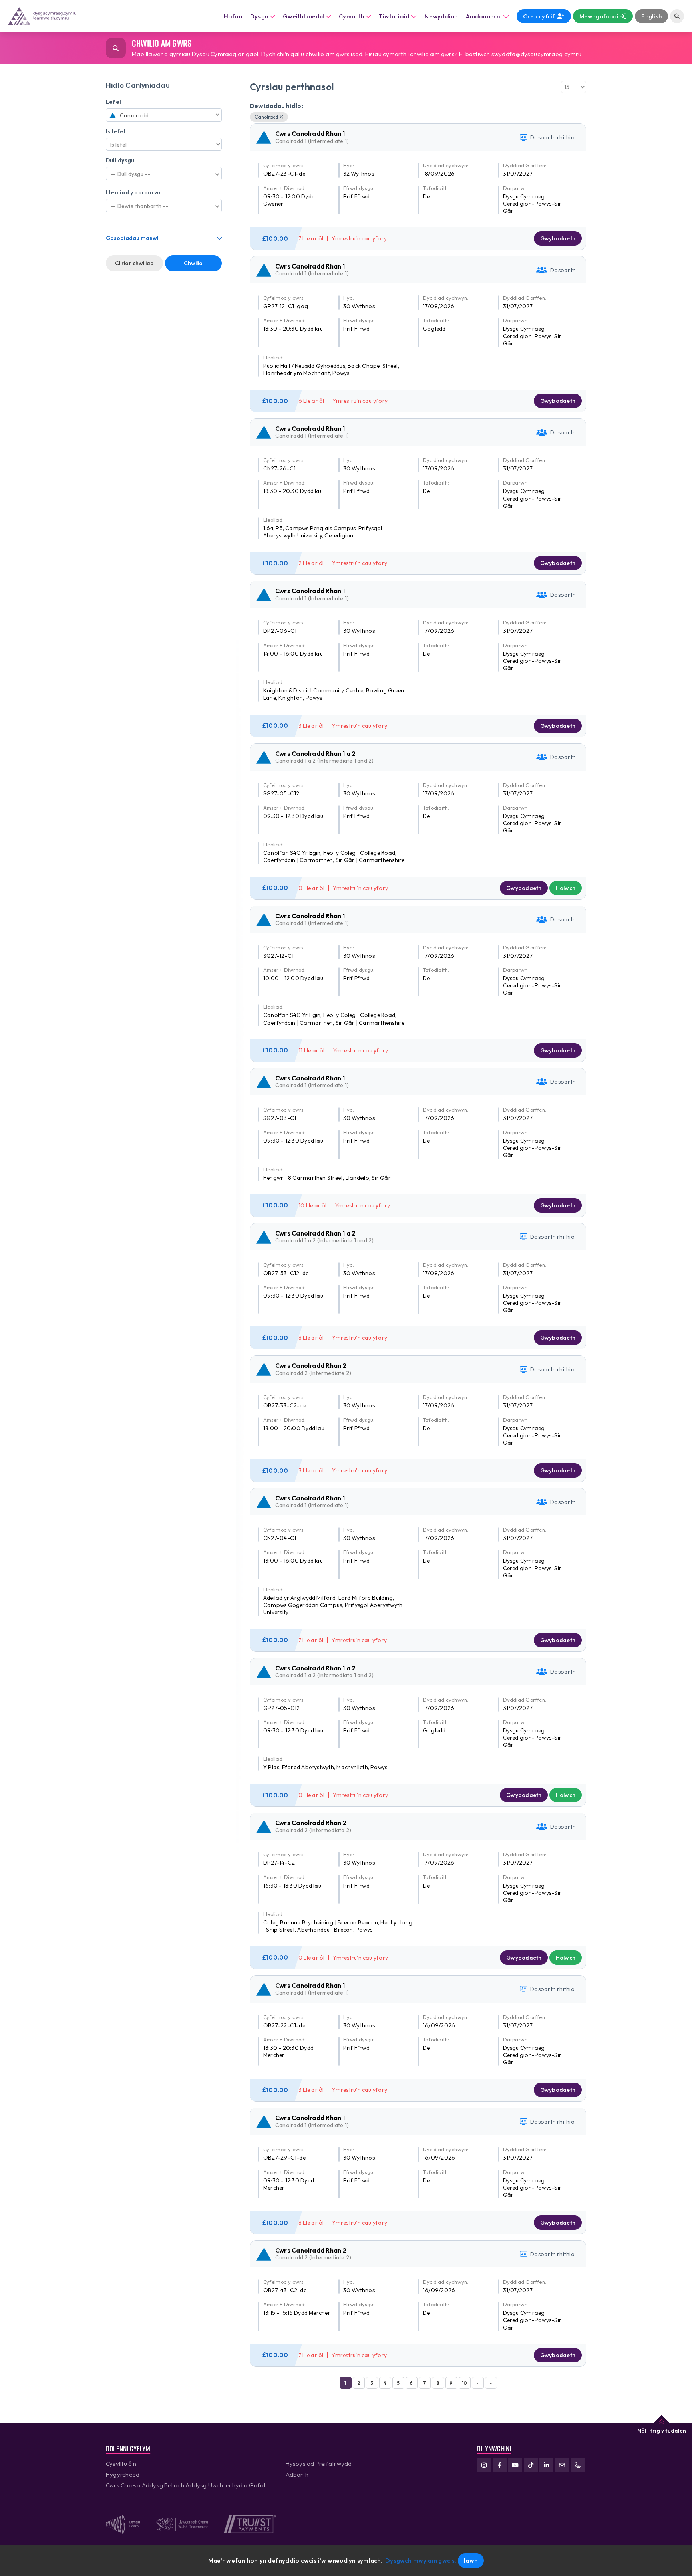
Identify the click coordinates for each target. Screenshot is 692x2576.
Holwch (566, 888)
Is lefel (116, 131)
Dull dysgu (120, 160)
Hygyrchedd (123, 2474)
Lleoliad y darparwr (133, 192)
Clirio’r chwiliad (134, 263)
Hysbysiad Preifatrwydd (319, 2464)
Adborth (297, 2474)
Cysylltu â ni (122, 2464)
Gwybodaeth (558, 238)
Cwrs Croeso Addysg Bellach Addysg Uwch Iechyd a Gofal (185, 2485)
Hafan (233, 16)
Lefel (113, 102)
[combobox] (164, 115)
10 (464, 2383)
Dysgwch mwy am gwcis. (421, 2561)
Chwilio (193, 263)
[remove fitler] (281, 117)
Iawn (471, 2561)
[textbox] (164, 115)
